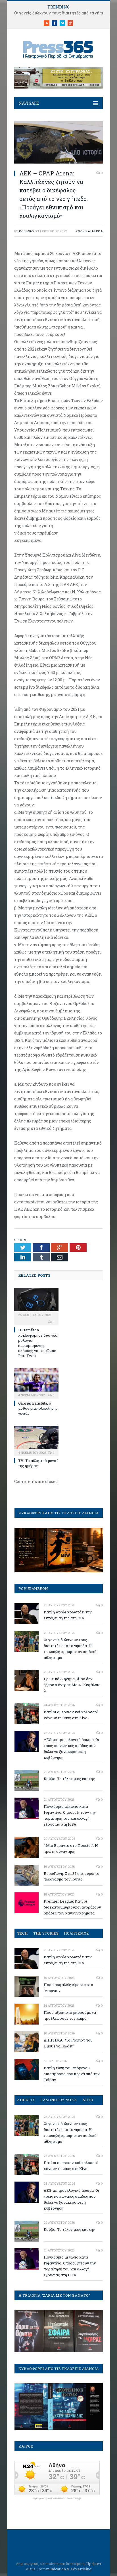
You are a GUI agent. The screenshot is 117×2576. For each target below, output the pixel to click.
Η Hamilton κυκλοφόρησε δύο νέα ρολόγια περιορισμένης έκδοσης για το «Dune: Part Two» (38, 1343)
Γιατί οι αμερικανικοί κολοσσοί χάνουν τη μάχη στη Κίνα (71, 1715)
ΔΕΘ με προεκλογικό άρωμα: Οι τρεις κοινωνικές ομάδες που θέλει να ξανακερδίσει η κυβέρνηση (71, 1749)
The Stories (46, 1933)
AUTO (88, 2100)
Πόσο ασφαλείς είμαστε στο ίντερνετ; (68, 1988)
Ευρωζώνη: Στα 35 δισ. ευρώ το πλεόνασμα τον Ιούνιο (72, 1876)
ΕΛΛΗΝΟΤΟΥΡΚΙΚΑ (59, 2100)
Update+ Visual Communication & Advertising (63, 2566)
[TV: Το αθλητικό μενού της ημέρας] (36, 1440)
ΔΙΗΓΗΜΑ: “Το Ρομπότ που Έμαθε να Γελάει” (68, 2043)
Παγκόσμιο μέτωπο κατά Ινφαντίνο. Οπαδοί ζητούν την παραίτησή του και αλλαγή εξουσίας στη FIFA (70, 1815)
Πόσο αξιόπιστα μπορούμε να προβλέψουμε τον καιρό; (70, 2015)
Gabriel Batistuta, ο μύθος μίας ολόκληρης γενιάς (38, 1408)
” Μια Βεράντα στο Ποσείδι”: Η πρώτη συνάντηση (71, 1848)
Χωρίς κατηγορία (89, 231)
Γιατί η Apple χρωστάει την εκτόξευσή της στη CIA (68, 1615)
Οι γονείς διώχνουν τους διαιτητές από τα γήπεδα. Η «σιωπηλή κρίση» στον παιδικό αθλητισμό (70, 1649)
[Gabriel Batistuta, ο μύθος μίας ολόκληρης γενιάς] (36, 1383)
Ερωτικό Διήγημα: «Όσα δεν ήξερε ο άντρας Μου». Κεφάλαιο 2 (72, 1685)
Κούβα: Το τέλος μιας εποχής (69, 1779)
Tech (22, 1933)
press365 (26, 231)
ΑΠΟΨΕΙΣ (26, 2100)
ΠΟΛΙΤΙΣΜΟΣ (76, 1933)
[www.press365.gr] (58, 49)
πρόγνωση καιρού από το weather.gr (57, 2498)
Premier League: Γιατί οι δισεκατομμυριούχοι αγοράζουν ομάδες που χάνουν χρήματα (72, 1907)
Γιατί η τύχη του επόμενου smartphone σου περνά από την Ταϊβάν (72, 2074)
